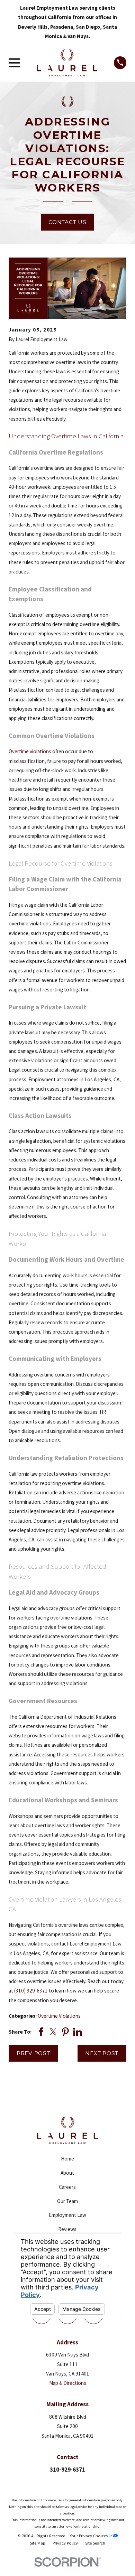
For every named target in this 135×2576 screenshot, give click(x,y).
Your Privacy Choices (89, 2536)
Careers (67, 2187)
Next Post (102, 2053)
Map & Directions (68, 2383)
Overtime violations (30, 751)
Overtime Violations (59, 2016)
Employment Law (67, 2215)
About (67, 2173)
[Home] (67, 63)
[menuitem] (38, 2543)
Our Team (67, 2201)
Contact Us (67, 222)
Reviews (67, 2229)
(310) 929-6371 (31, 1991)
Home (67, 2159)
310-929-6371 (67, 2470)
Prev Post (33, 2053)
